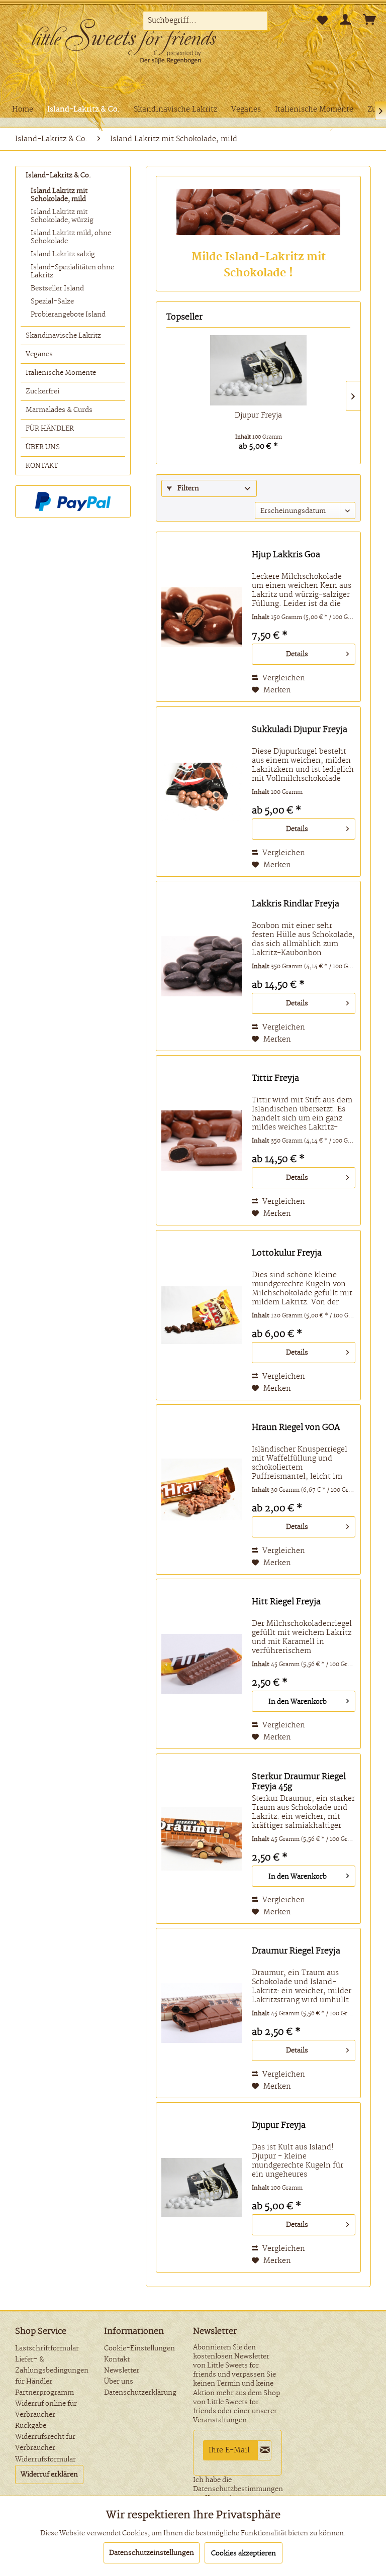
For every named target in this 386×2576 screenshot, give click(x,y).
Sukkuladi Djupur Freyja (300, 730)
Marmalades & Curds (59, 410)
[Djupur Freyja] (258, 370)
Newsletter (122, 2371)
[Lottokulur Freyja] (202, 1315)
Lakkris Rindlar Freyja (296, 904)
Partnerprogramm (44, 2393)
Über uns (119, 2382)
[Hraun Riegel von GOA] (202, 1489)
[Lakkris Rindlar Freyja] (202, 966)
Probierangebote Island (68, 315)
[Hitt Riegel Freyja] (202, 1664)
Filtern (187, 488)
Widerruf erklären (49, 2475)
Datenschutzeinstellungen (152, 2553)
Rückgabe (31, 2426)
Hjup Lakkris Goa (286, 555)
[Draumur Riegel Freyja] (202, 2013)
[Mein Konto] (346, 21)
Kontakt (117, 2359)
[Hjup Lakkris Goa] (202, 617)
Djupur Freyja (258, 416)
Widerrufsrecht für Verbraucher (45, 2442)
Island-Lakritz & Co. (58, 175)
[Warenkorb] (370, 21)
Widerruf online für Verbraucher (46, 2409)
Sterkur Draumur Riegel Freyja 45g (299, 1782)
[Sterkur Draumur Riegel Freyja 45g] (202, 1839)
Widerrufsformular (45, 2459)
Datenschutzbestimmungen (238, 2489)
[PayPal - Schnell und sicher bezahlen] (73, 501)
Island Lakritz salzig (63, 254)
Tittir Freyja (275, 1078)
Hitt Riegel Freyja (286, 1602)
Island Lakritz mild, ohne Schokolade (71, 237)
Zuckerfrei (42, 391)
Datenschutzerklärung (140, 2393)
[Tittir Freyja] (202, 1140)
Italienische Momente (61, 373)
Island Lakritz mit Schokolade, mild (59, 195)
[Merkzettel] (322, 21)
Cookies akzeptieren (244, 2553)
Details (297, 654)
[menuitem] (206, 21)
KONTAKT (42, 466)
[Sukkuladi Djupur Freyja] (202, 792)
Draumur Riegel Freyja (296, 1951)
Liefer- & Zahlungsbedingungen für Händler (52, 2371)
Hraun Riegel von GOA (296, 1427)
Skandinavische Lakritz (63, 336)
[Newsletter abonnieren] (264, 2450)
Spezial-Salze (52, 301)
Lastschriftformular (47, 2348)
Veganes (39, 354)
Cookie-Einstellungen (139, 2348)
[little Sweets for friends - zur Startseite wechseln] (131, 43)
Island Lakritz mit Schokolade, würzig (62, 216)
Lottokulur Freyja (287, 1253)
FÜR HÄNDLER (50, 429)
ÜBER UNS (43, 447)
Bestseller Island (57, 288)
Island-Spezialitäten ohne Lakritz (72, 271)
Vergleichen (283, 678)
